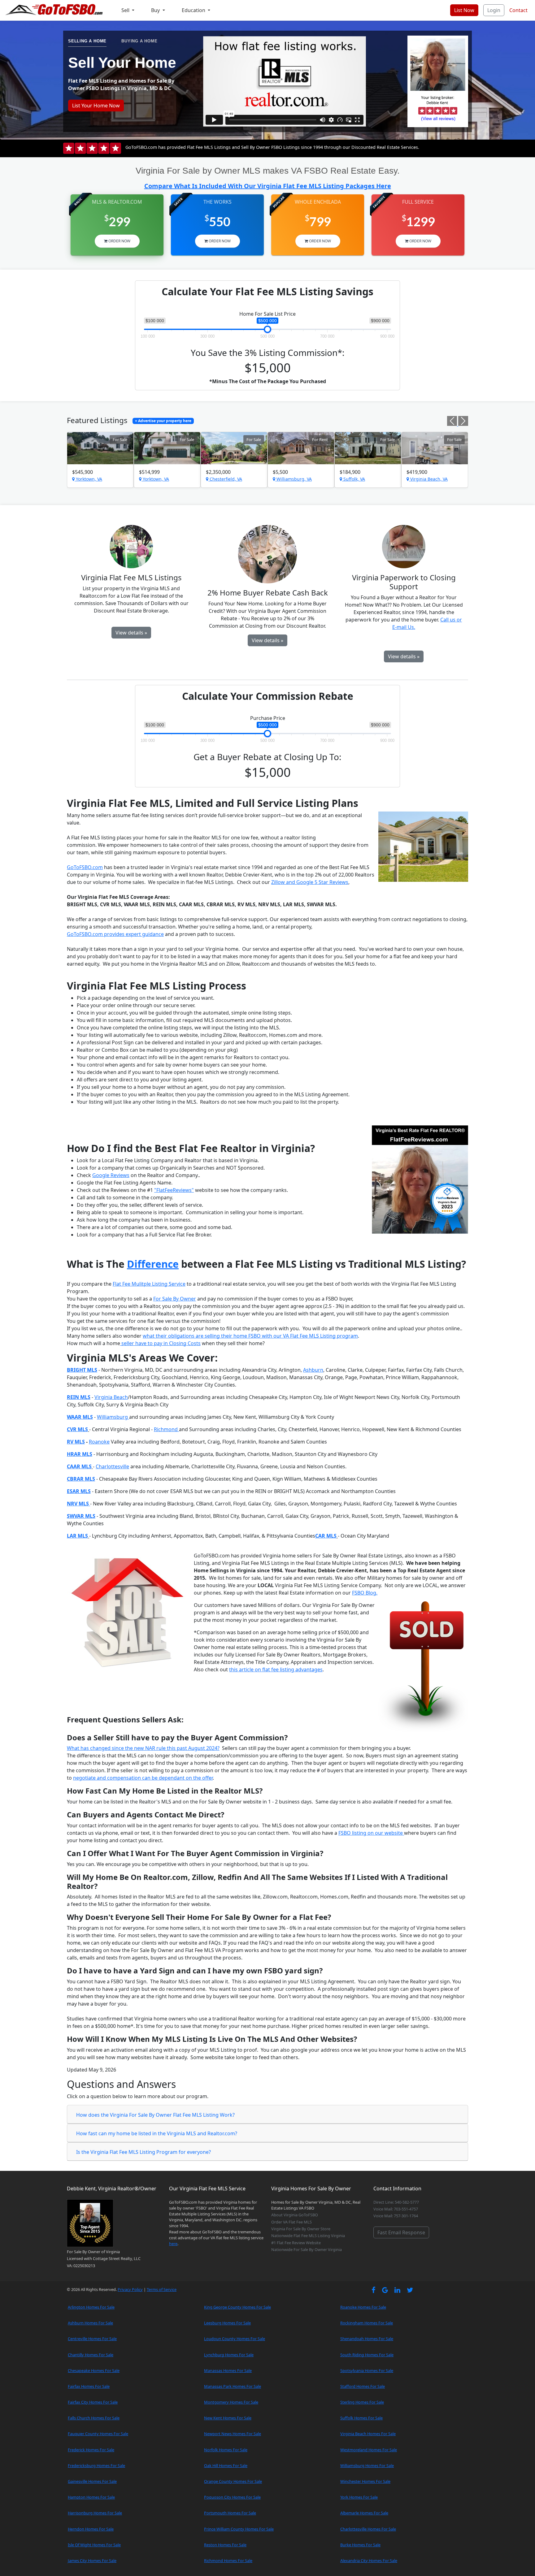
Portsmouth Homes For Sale (230, 2513)
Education (194, 10)
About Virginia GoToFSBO (295, 2215)
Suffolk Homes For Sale (361, 2418)
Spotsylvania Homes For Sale (367, 2370)
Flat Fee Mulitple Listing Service (149, 1284)
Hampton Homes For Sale (91, 2497)
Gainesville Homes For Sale (92, 2481)
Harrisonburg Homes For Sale (95, 2513)
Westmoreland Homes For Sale (369, 2450)
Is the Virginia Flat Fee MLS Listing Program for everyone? (144, 2152)
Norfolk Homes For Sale (226, 2450)
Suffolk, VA (354, 479)
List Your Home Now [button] (96, 106)
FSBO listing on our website (371, 1833)
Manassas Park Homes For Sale (233, 2386)
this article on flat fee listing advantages (276, 1669)
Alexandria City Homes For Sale (369, 2561)
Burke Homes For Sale (360, 2545)
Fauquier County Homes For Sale (98, 2434)
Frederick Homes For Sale (91, 2450)
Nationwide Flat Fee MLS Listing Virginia (308, 2236)
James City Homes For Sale (92, 2561)
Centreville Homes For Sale (92, 2339)
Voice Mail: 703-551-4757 (396, 2209)
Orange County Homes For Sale (233, 2481)
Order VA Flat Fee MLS (291, 2222)
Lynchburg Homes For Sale (229, 2355)
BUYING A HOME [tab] (139, 41)
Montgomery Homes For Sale (231, 2402)
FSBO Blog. (365, 1593)
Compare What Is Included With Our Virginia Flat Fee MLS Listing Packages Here (268, 186)
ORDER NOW (119, 241)
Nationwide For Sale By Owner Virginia (307, 2249)
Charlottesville (112, 1466)
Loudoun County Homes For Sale (235, 2339)
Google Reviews (111, 1175)
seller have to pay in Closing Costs (160, 1343)
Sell (126, 10)
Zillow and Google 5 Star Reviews (310, 882)
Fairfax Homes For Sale (89, 2386)
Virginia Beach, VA (428, 479)
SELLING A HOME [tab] (87, 41)
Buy (156, 10)
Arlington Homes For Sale (91, 2307)
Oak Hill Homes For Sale (226, 2466)
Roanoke (99, 1442)
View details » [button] (131, 633)
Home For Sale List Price (267, 314)
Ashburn (313, 1370)
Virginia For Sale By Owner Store (301, 2229)
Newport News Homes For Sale (233, 2434)
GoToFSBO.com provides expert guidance (115, 934)
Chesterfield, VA (225, 479)
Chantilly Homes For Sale (91, 2355)
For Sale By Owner (175, 1299)
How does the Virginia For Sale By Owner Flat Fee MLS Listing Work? (155, 2115)
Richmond (166, 1429)
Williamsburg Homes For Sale (367, 2466)
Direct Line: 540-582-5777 (396, 2202)
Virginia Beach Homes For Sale (368, 2434)
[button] (453, 424)
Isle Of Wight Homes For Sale (94, 2545)
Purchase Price (268, 718)
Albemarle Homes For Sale (364, 2513)
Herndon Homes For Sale (91, 2529)
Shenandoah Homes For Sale (367, 2339)
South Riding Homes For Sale (367, 2355)
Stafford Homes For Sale (363, 2386)
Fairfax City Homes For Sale (93, 2402)
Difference (153, 1264)
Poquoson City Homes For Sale (232, 2497)
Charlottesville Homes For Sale (368, 2529)
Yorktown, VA (88, 479)
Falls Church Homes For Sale (94, 2418)
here (173, 2244)
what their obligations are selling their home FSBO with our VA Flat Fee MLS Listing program (250, 1336)
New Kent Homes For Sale (228, 2418)
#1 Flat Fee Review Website (296, 2243)
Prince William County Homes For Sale (239, 2529)
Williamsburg (113, 1417)
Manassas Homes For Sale (228, 2370)
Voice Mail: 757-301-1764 (396, 2216)
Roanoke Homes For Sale (363, 2307)
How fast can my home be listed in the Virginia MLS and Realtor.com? (157, 2133)
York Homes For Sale (359, 2497)
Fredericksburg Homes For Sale (96, 2466)
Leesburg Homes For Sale (227, 2323)
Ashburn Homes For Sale (90, 2323)
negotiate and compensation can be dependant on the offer (143, 1778)
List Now (464, 10)
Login (494, 10)
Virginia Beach (111, 1397)
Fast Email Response (401, 2232)
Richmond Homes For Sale (228, 2561)
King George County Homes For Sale (237, 2307)
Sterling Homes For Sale (362, 2402)
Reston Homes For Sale (225, 2545)
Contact (518, 10)
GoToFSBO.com (85, 867)
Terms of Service (162, 2289)
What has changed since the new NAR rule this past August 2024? (143, 1748)
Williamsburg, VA (294, 479)
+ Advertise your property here (163, 421)
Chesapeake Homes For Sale (94, 2370)
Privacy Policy (130, 2289)
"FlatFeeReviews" (174, 1190)
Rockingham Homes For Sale (367, 2323)
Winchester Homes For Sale (365, 2481)
